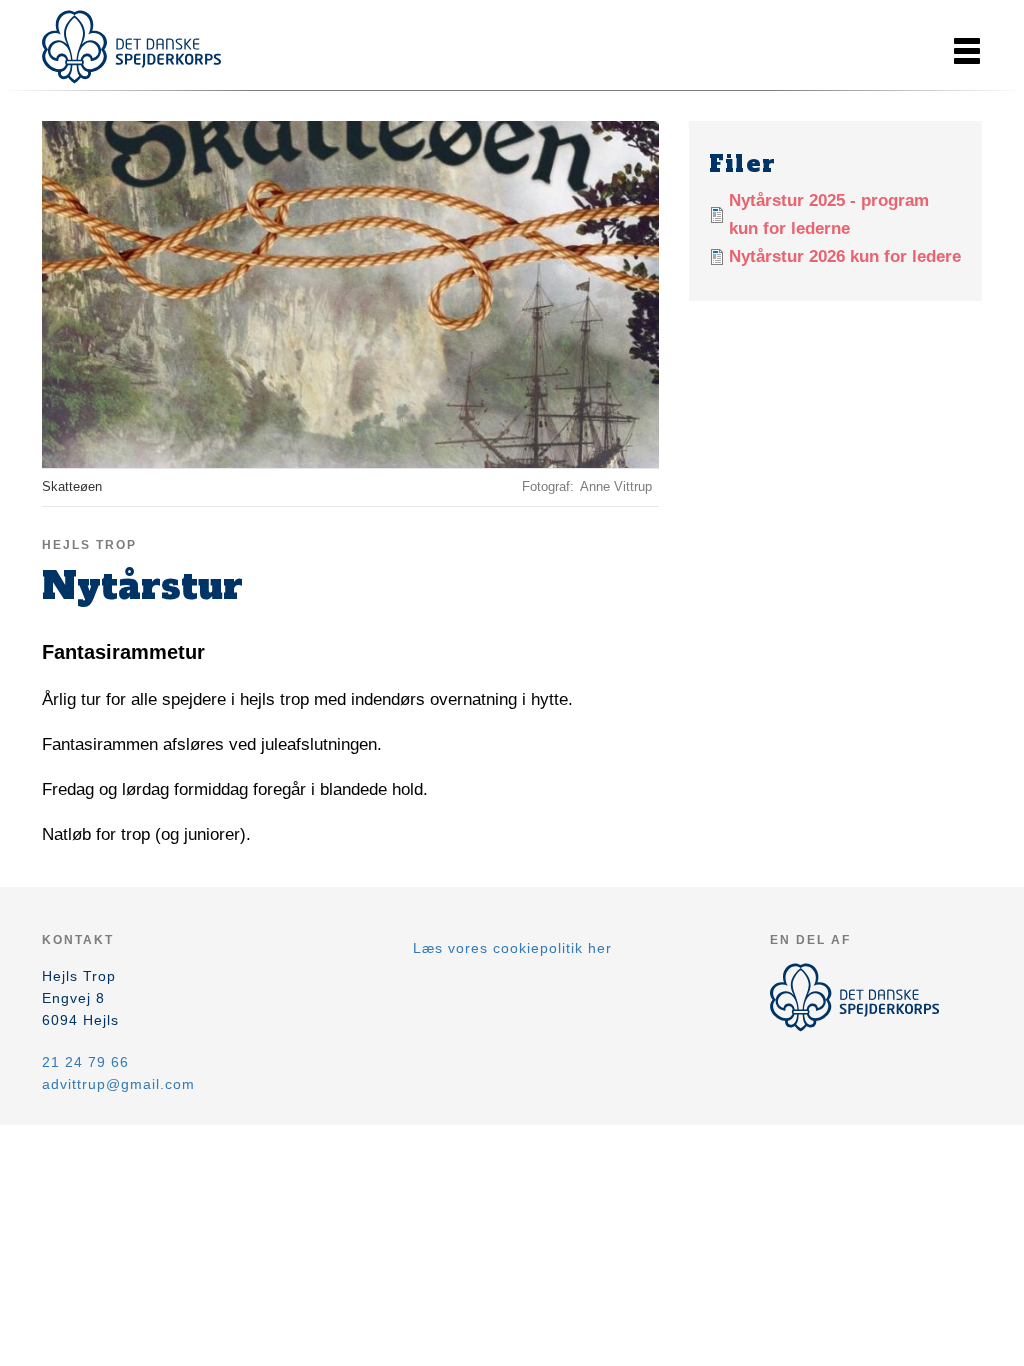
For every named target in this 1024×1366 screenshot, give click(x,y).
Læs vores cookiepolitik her (512, 948)
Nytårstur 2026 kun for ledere (845, 256)
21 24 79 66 (85, 1062)
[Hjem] (132, 47)
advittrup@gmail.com (118, 1084)
